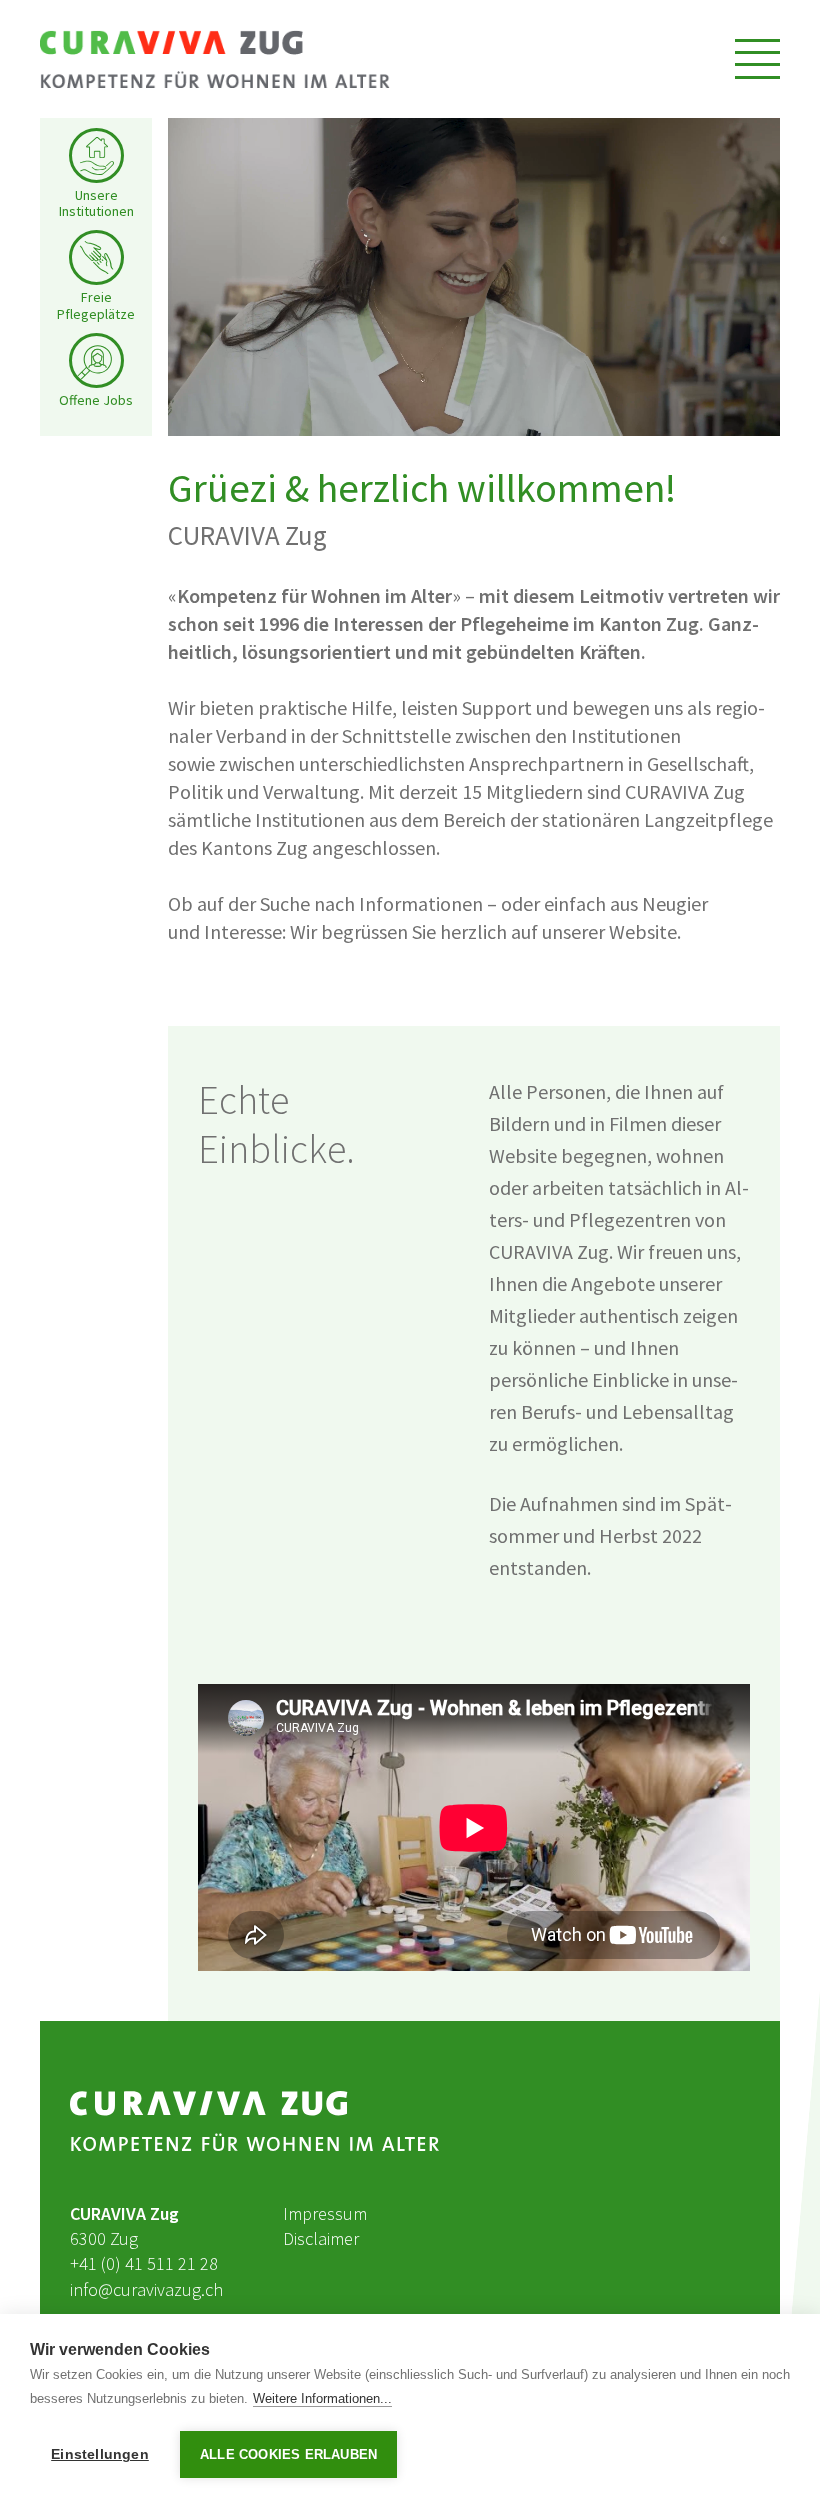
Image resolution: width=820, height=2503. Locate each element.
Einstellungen (100, 2454)
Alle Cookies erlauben (288, 2454)
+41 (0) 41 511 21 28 (144, 2263)
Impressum (325, 2213)
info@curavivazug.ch (146, 2289)
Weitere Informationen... (322, 2398)
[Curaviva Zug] (215, 59)
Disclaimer (321, 2238)
